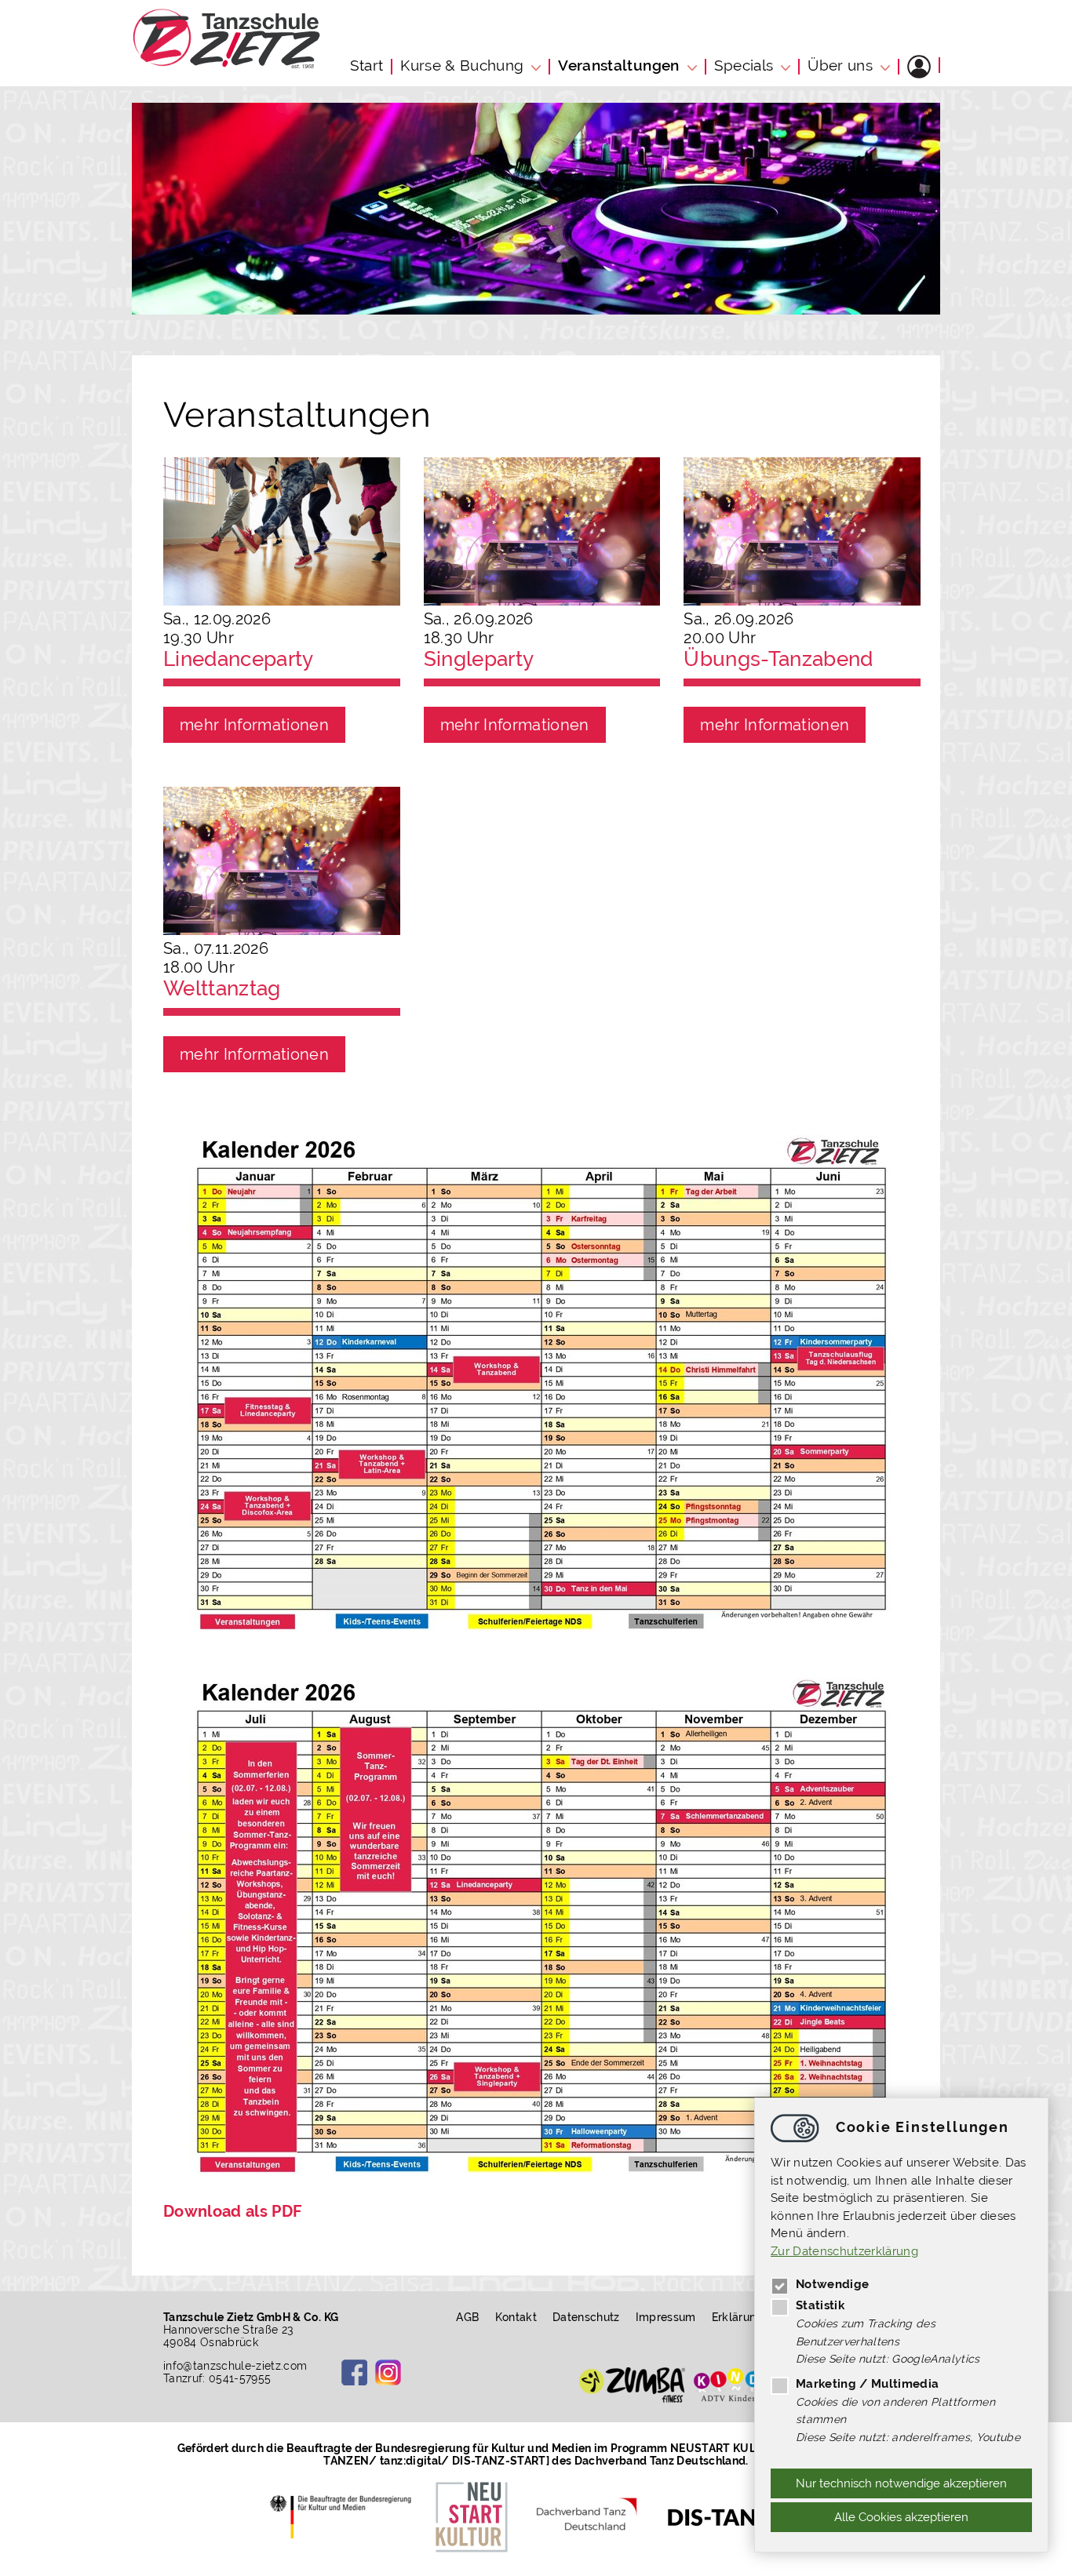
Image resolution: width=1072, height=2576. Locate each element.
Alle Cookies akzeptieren (901, 2517)
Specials (744, 65)
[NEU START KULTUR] (472, 2516)
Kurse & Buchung (462, 65)
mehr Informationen (254, 725)
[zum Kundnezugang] (919, 67)
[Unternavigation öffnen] (538, 65)
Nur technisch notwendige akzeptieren (901, 2483)
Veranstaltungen (618, 65)
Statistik (820, 2305)
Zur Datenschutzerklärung (844, 2251)
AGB (467, 2317)
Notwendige (832, 2284)
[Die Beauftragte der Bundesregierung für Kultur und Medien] (345, 2516)
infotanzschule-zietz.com (235, 2366)
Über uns (840, 65)
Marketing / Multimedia (867, 2384)
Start (367, 65)
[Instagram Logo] (388, 2372)
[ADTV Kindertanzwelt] (746, 2385)
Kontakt (516, 2317)
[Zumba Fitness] (632, 2385)
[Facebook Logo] (354, 2372)
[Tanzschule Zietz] (226, 64)
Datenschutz (586, 2317)
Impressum (666, 2317)
